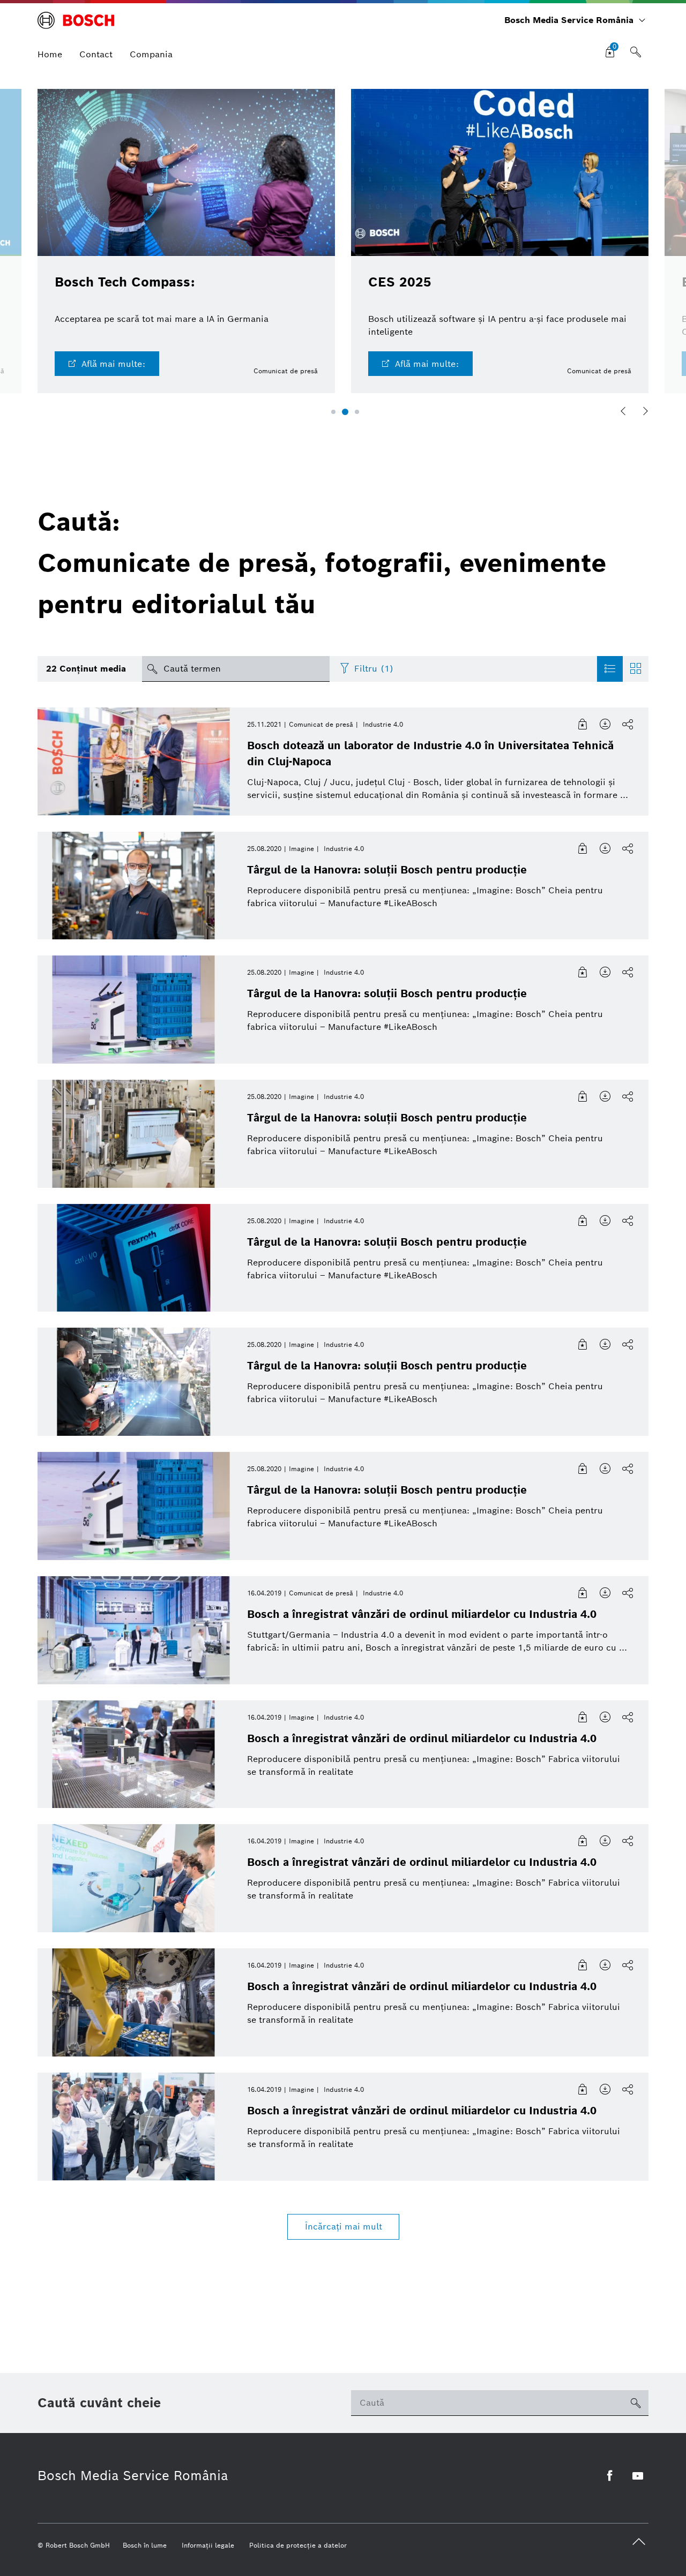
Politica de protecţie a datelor (298, 2545)
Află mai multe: (113, 364)
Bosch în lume (145, 2545)
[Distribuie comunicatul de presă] (628, 725)
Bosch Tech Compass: (125, 282)
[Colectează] (583, 725)
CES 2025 (400, 282)
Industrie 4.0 (383, 724)
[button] (333, 412)
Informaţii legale (208, 2545)
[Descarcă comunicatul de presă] (606, 725)
